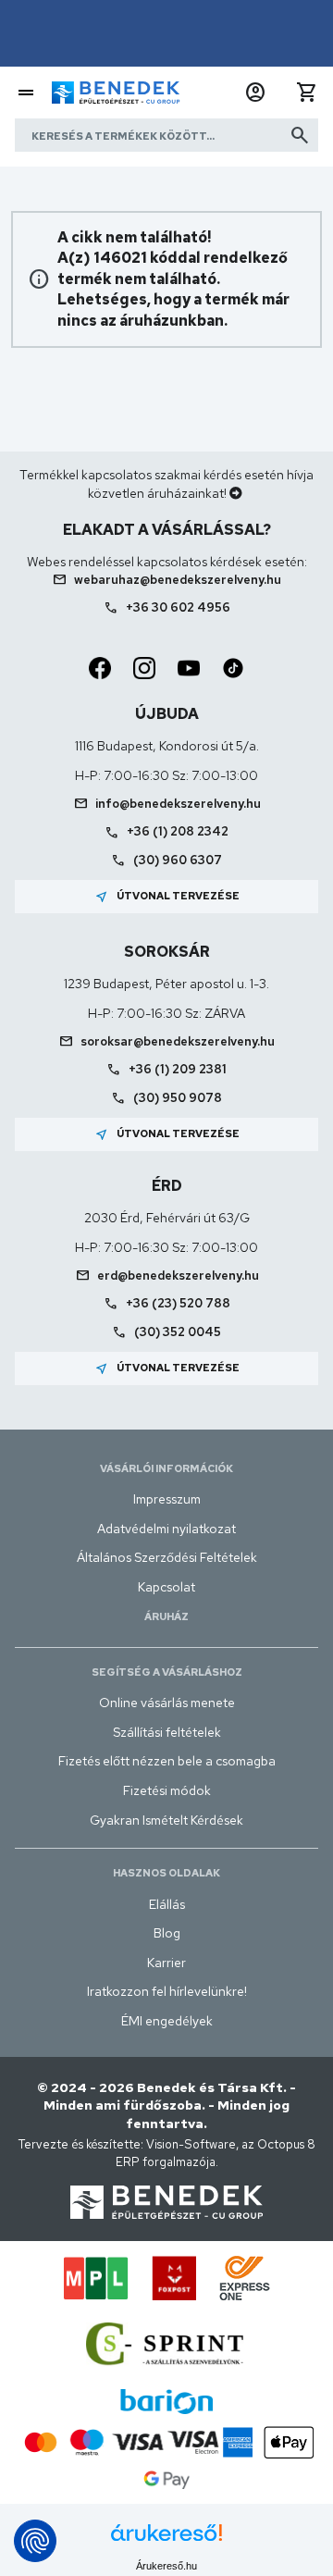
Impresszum (167, 1499)
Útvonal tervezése (167, 897)
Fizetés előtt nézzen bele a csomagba (167, 1761)
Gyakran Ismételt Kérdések (166, 1820)
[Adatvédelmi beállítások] (35, 2541)
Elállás (167, 1904)
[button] (255, 93)
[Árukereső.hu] (166, 2539)
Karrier (166, 1963)
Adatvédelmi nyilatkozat (166, 1529)
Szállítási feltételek (167, 1732)
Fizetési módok (167, 1790)
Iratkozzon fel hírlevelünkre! (167, 1991)
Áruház (166, 1616)
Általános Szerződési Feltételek (167, 1557)
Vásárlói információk (166, 1468)
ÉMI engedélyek (167, 2021)
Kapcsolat (166, 1587)
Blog (167, 1933)
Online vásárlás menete (167, 1703)
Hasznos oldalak (166, 1873)
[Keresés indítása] (300, 135)
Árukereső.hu (166, 2566)
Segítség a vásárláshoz (167, 1672)
